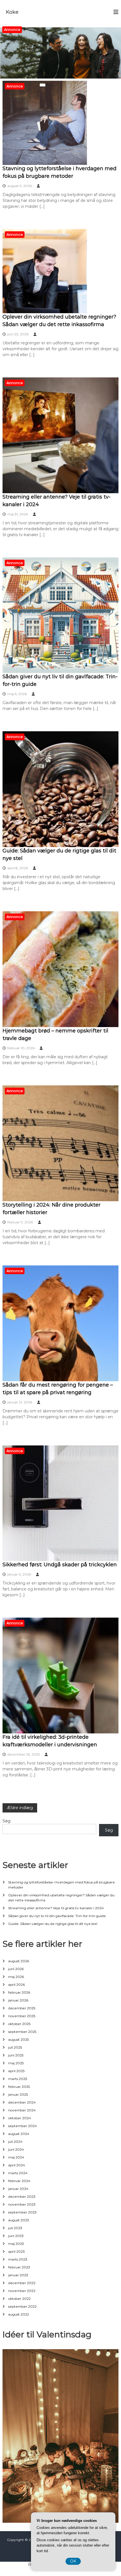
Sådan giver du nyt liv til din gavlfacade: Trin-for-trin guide (57, 1916)
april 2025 (16, 2071)
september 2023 (22, 2212)
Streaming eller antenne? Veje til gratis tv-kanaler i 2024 (56, 1908)
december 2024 (22, 2102)
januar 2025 (18, 2094)
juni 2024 (16, 2149)
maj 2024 (16, 2157)
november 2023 (22, 2204)
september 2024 (23, 2126)
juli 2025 (15, 2047)
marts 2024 (18, 2173)
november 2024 (22, 2110)
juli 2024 (15, 2142)
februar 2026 (19, 1992)
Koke (12, 12)
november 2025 (22, 2016)
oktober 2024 (20, 2118)
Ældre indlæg (20, 1808)
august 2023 (19, 2220)
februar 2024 (19, 2181)
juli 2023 (15, 2228)
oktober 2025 (19, 2024)
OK (73, 2561)
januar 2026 (18, 2000)
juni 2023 (16, 2236)
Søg (6, 1821)
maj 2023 (16, 2244)
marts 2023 (18, 2259)
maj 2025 (16, 2063)
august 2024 (19, 2134)
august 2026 (19, 1961)
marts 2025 (18, 2079)
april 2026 (16, 1985)
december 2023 (22, 2196)
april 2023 (16, 2251)
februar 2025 (19, 2087)
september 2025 (22, 2032)
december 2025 (22, 2008)
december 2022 (22, 2283)
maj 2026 (16, 1977)
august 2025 (18, 2039)
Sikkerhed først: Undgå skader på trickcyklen (60, 1565)
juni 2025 (16, 2055)
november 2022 (22, 2291)
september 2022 (22, 2306)
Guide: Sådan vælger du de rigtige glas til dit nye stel (53, 1924)
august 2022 (19, 2314)
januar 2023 (18, 2275)
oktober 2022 (19, 2299)
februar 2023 (19, 2267)
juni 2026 (16, 1969)
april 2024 (17, 2165)
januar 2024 (18, 2189)
